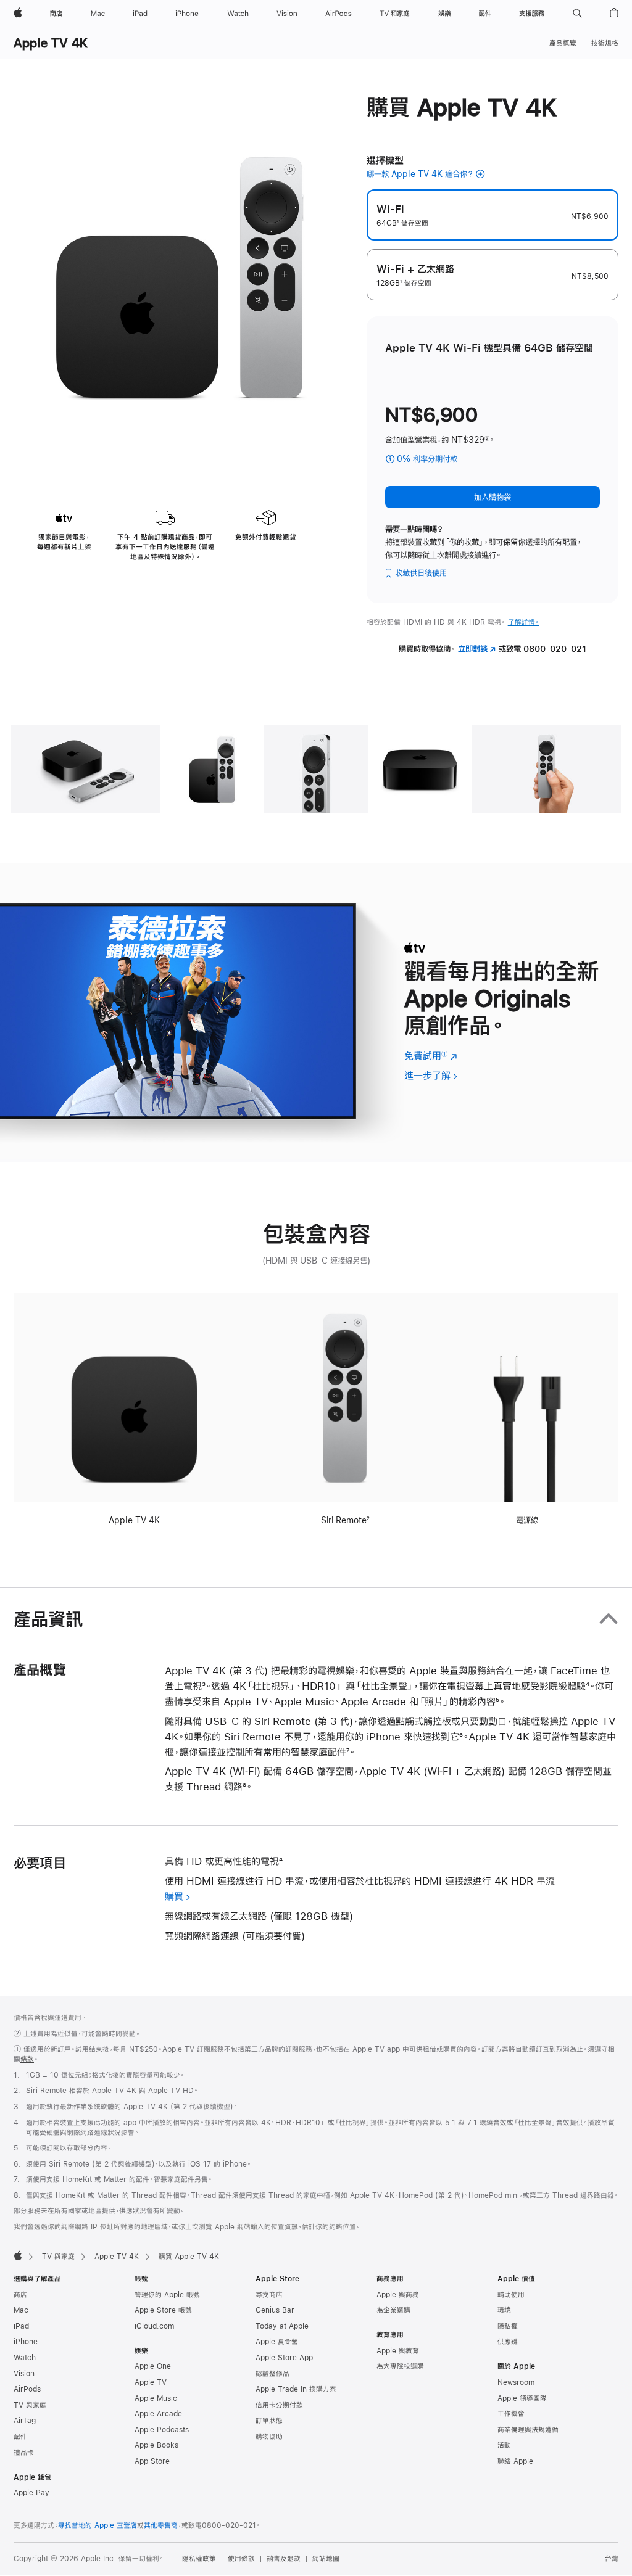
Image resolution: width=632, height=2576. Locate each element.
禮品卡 (24, 2453)
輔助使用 (511, 2295)
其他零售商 (161, 2525)
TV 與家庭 (58, 2257)
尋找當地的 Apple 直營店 (98, 2525)
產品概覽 (563, 43)
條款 (27, 2059)
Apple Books (156, 2445)
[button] (577, 14)
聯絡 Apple (515, 2461)
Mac (21, 2310)
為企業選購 (393, 2310)
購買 (174, 1896)
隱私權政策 (199, 2559)
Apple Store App (284, 2358)
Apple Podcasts (162, 2430)
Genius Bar (275, 2310)
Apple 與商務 (398, 2295)
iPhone (26, 2342)
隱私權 (508, 2326)
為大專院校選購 (400, 2366)
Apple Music (156, 2398)
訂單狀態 (269, 2421)
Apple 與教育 (398, 2351)
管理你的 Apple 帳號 (167, 2295)
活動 (504, 2445)
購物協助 (269, 2437)
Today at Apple (282, 2326)
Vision (24, 2374)
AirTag (25, 2421)
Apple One (153, 2366)
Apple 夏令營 (277, 2342)
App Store (152, 2461)
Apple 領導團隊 (522, 2398)
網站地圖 (326, 2559)
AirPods (27, 2389)
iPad (21, 2326)
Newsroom (516, 2382)
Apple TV (151, 2382)
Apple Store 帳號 (163, 2310)
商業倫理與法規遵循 (528, 2430)
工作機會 (511, 2414)
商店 (20, 2295)
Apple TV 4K (51, 43)
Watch (25, 2358)
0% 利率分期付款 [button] (441, 460)
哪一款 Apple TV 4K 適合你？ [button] (420, 174)
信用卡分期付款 (279, 2405)
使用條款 (241, 2559)
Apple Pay (31, 2493)
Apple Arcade (158, 2414)
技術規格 (605, 43)
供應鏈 (508, 2342)
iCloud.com (154, 2326)
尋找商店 (269, 2295)
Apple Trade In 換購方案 (296, 2389)
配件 (20, 2437)
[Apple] (18, 2255)
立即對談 (477, 649)
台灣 (612, 2559)
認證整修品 (272, 2374)
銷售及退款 (284, 2559)
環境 (504, 2310)
